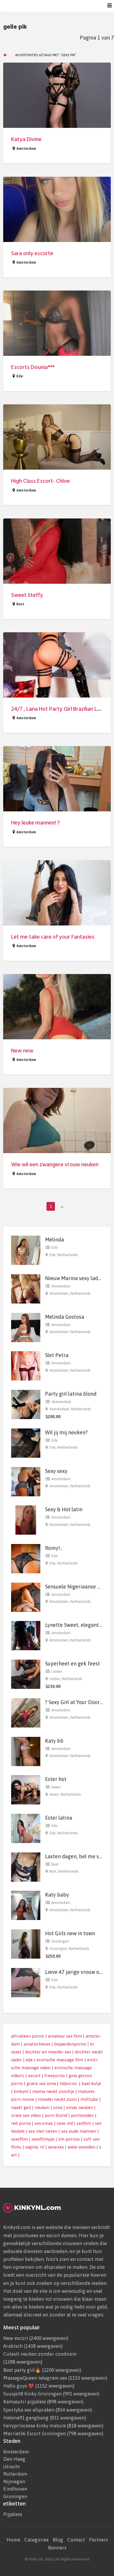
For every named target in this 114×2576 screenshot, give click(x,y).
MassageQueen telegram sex (35, 2378)
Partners (98, 2540)
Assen (56, 1787)
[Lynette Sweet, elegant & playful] (26, 1635)
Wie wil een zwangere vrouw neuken (55, 1165)
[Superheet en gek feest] (26, 1674)
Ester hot (56, 1779)
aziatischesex (37, 2044)
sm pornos (69, 2139)
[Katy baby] (26, 1905)
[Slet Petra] (26, 1365)
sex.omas (44, 2123)
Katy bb (54, 1741)
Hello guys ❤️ (19, 2386)
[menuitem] (35, 6)
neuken (42, 2107)
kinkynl (21, 2091)
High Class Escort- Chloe (40, 481)
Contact (76, 2540)
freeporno (55, 2076)
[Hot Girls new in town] (26, 1944)
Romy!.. (54, 1548)
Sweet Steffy (27, 595)
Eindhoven (15, 2489)
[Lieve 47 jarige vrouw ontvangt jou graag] (26, 1982)
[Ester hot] (26, 1789)
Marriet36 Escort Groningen (34, 2434)
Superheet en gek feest (72, 1664)
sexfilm (84, 2123)
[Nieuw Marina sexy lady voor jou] (26, 1288)
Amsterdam (26, 149)
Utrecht (12, 2467)
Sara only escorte (32, 254)
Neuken (76, 6)
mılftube (89, 2099)
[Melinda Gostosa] (26, 1327)
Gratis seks (55, 6)
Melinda (55, 1240)
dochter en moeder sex (48, 2052)
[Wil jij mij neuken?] (26, 1443)
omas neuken (80, 2107)
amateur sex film (65, 2036)
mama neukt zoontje (53, 2091)
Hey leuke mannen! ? (36, 823)
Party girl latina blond (71, 1394)
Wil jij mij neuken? (66, 1432)
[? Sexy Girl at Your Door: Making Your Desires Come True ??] (26, 1712)
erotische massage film (60, 2060)
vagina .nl (35, 2147)
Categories (36, 2540)
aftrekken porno (28, 2036)
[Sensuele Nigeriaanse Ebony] (26, 1597)
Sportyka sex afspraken (29, 2410)
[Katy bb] (26, 1751)
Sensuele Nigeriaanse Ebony (78, 1587)
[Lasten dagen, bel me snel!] (26, 1866)
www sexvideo (81, 2147)
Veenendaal (61, 1402)
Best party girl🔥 (22, 2370)
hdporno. (69, 2083)
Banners (57, 2548)
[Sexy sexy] (26, 1481)
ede (29, 2060)
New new (22, 1051)
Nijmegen (14, 2482)
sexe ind (65, 2123)
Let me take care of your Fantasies (53, 937)
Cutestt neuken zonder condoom (40, 2354)
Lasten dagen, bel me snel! (76, 1856)
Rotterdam (15, 2474)
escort (34, 2076)
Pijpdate (13, 2514)
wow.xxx (56, 2147)
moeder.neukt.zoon (57, 2099)
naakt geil (21, 2107)
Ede (20, 376)
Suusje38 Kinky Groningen (32, 2394)
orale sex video (26, 2115)
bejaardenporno (70, 2044)
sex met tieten (43, 2131)
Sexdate (35, 6)
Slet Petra (57, 1355)
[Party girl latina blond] (26, 1404)
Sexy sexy (56, 1471)
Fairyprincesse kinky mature (34, 2426)
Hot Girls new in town (70, 1933)
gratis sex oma (41, 2083)
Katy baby (57, 1895)
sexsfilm (19, 2139)
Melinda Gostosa (65, 1317)
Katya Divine (26, 139)
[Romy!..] (26, 1558)
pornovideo (82, 2115)
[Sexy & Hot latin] (26, 1520)
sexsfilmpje (43, 2139)
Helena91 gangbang (26, 2418)
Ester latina (59, 1818)
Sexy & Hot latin (64, 1509)
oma (58, 2107)
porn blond (56, 2115)
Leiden (57, 1671)
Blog (58, 2540)
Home (13, 2540)
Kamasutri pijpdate (25, 2402)
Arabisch (13, 2346)
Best (20, 604)
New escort (16, 2338)
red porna (21, 2123)
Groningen (60, 1941)
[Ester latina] (26, 1828)
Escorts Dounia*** (33, 367)
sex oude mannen (79, 2131)
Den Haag (14, 2459)
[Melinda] (26, 1250)
